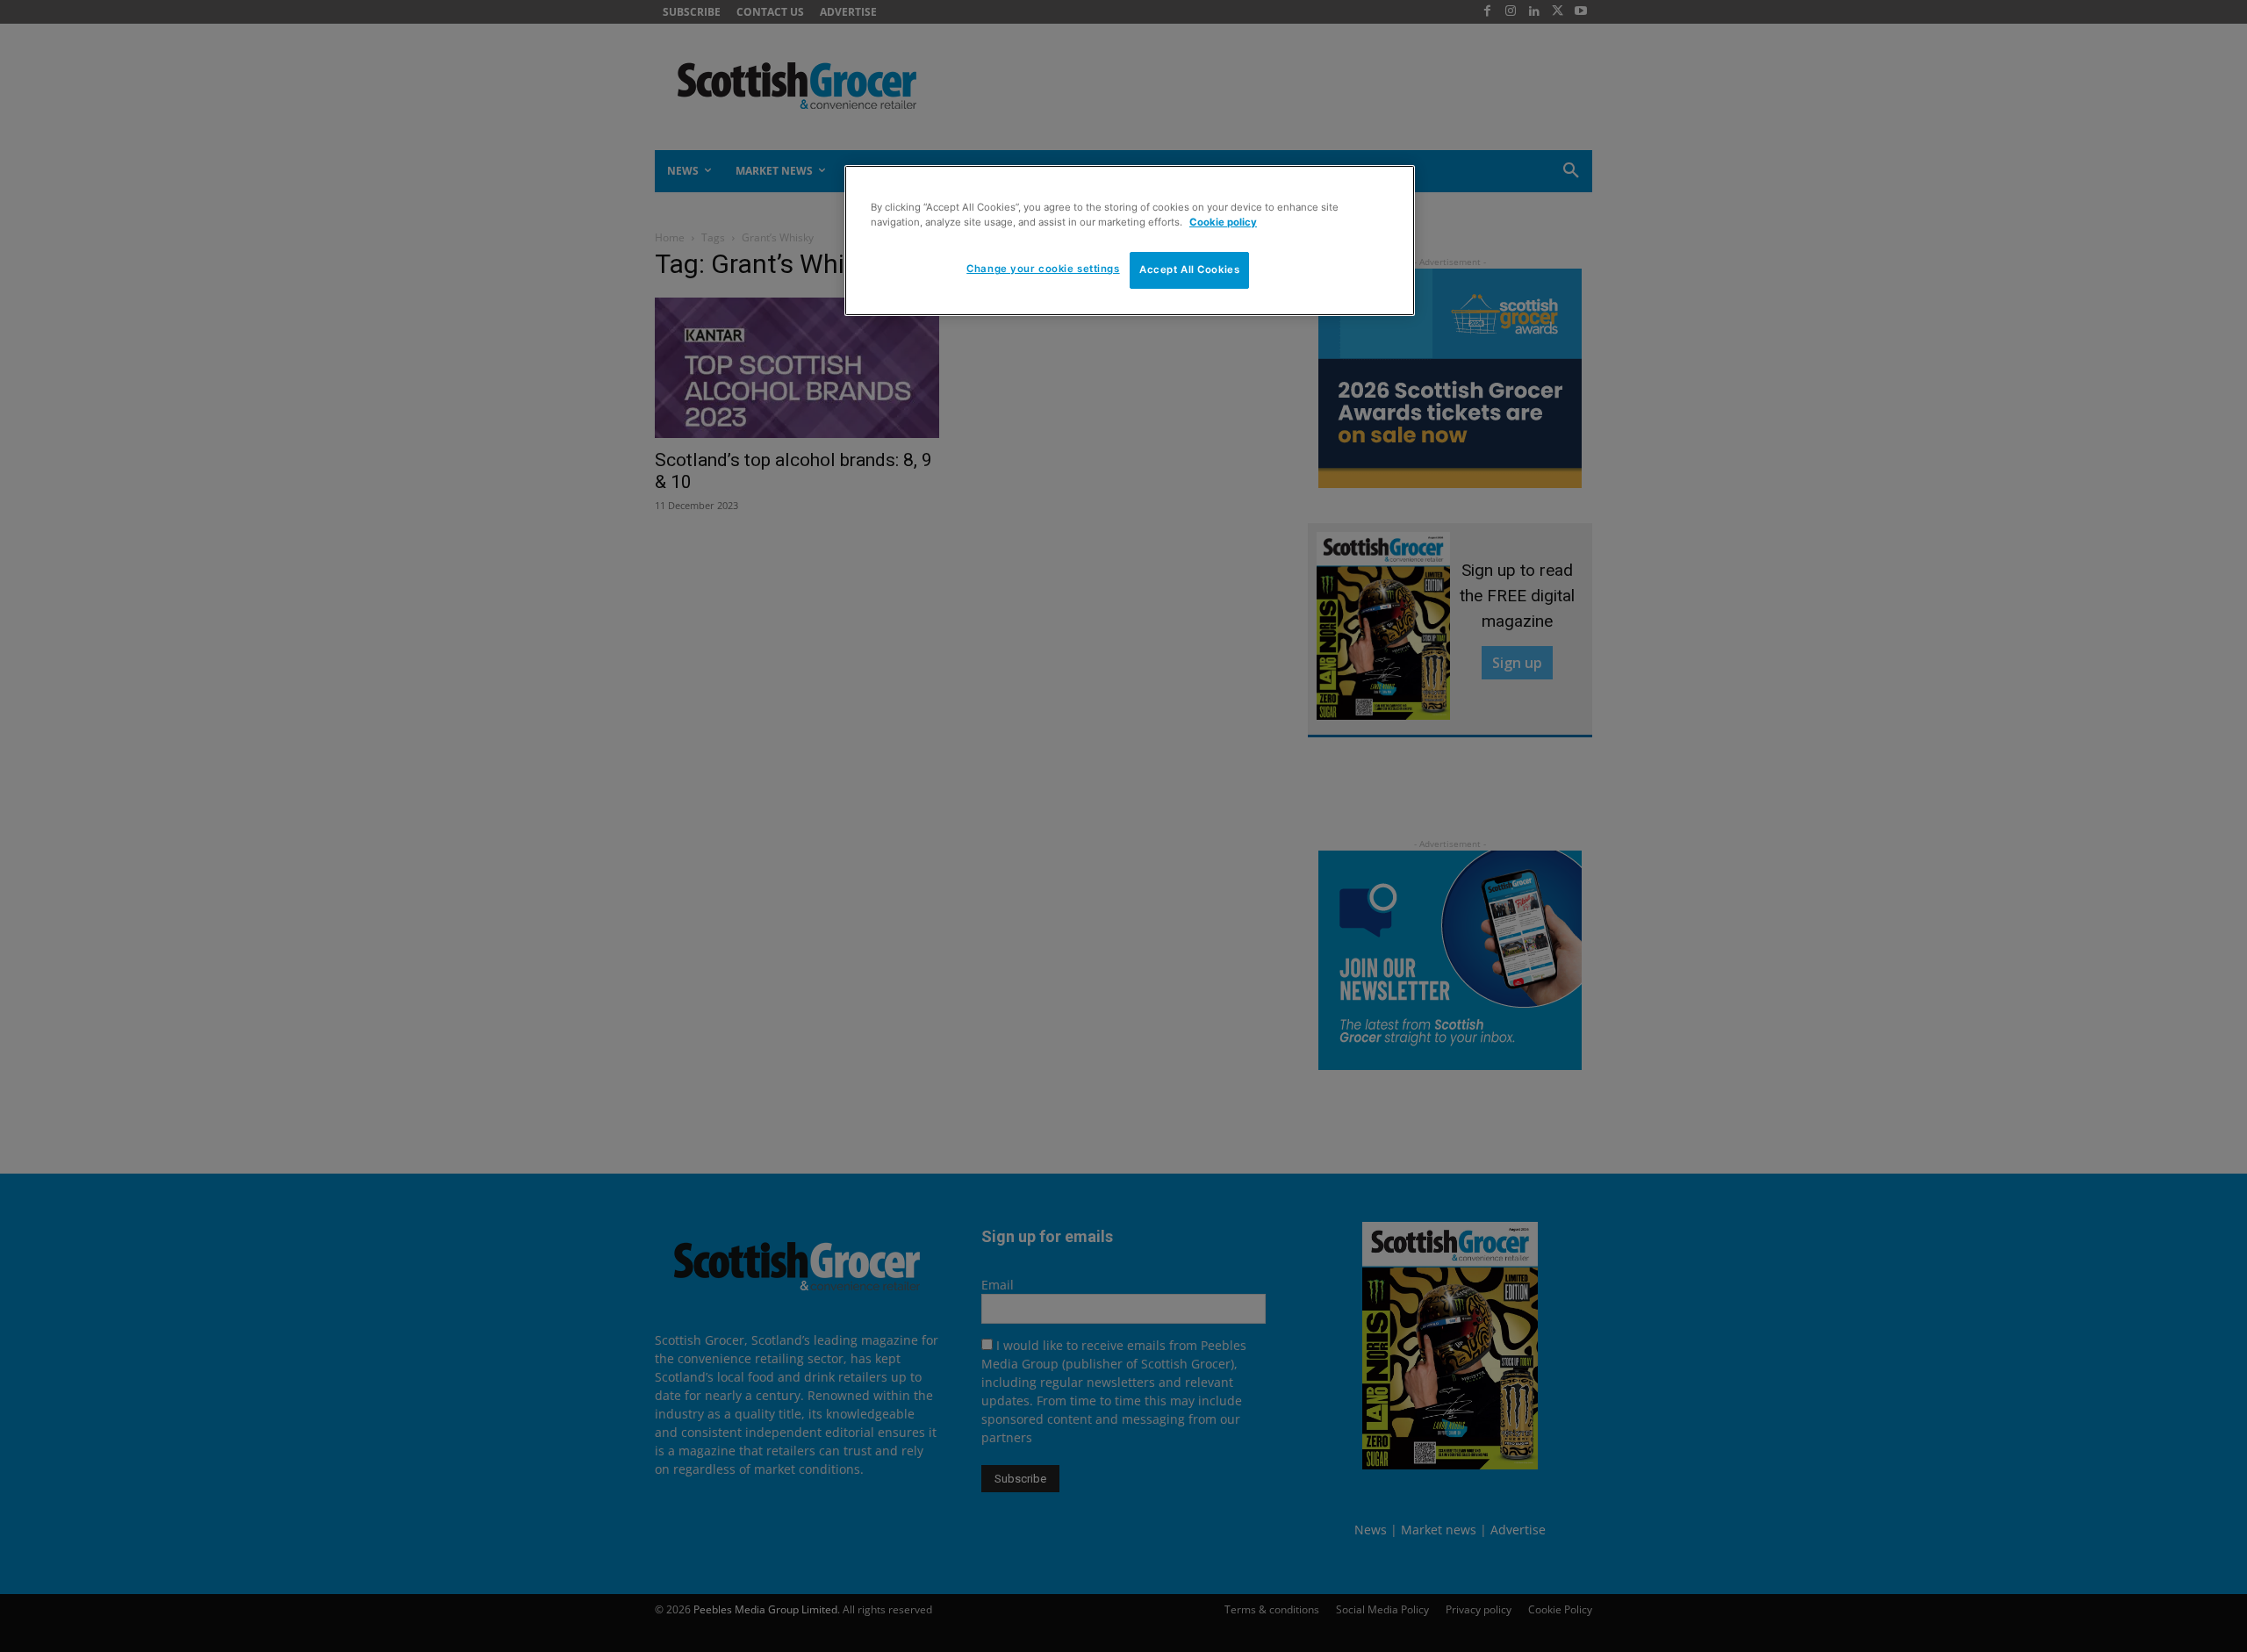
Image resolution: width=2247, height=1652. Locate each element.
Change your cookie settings (1043, 269)
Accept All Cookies (1189, 269)
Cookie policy (1223, 222)
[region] (1130, 241)
